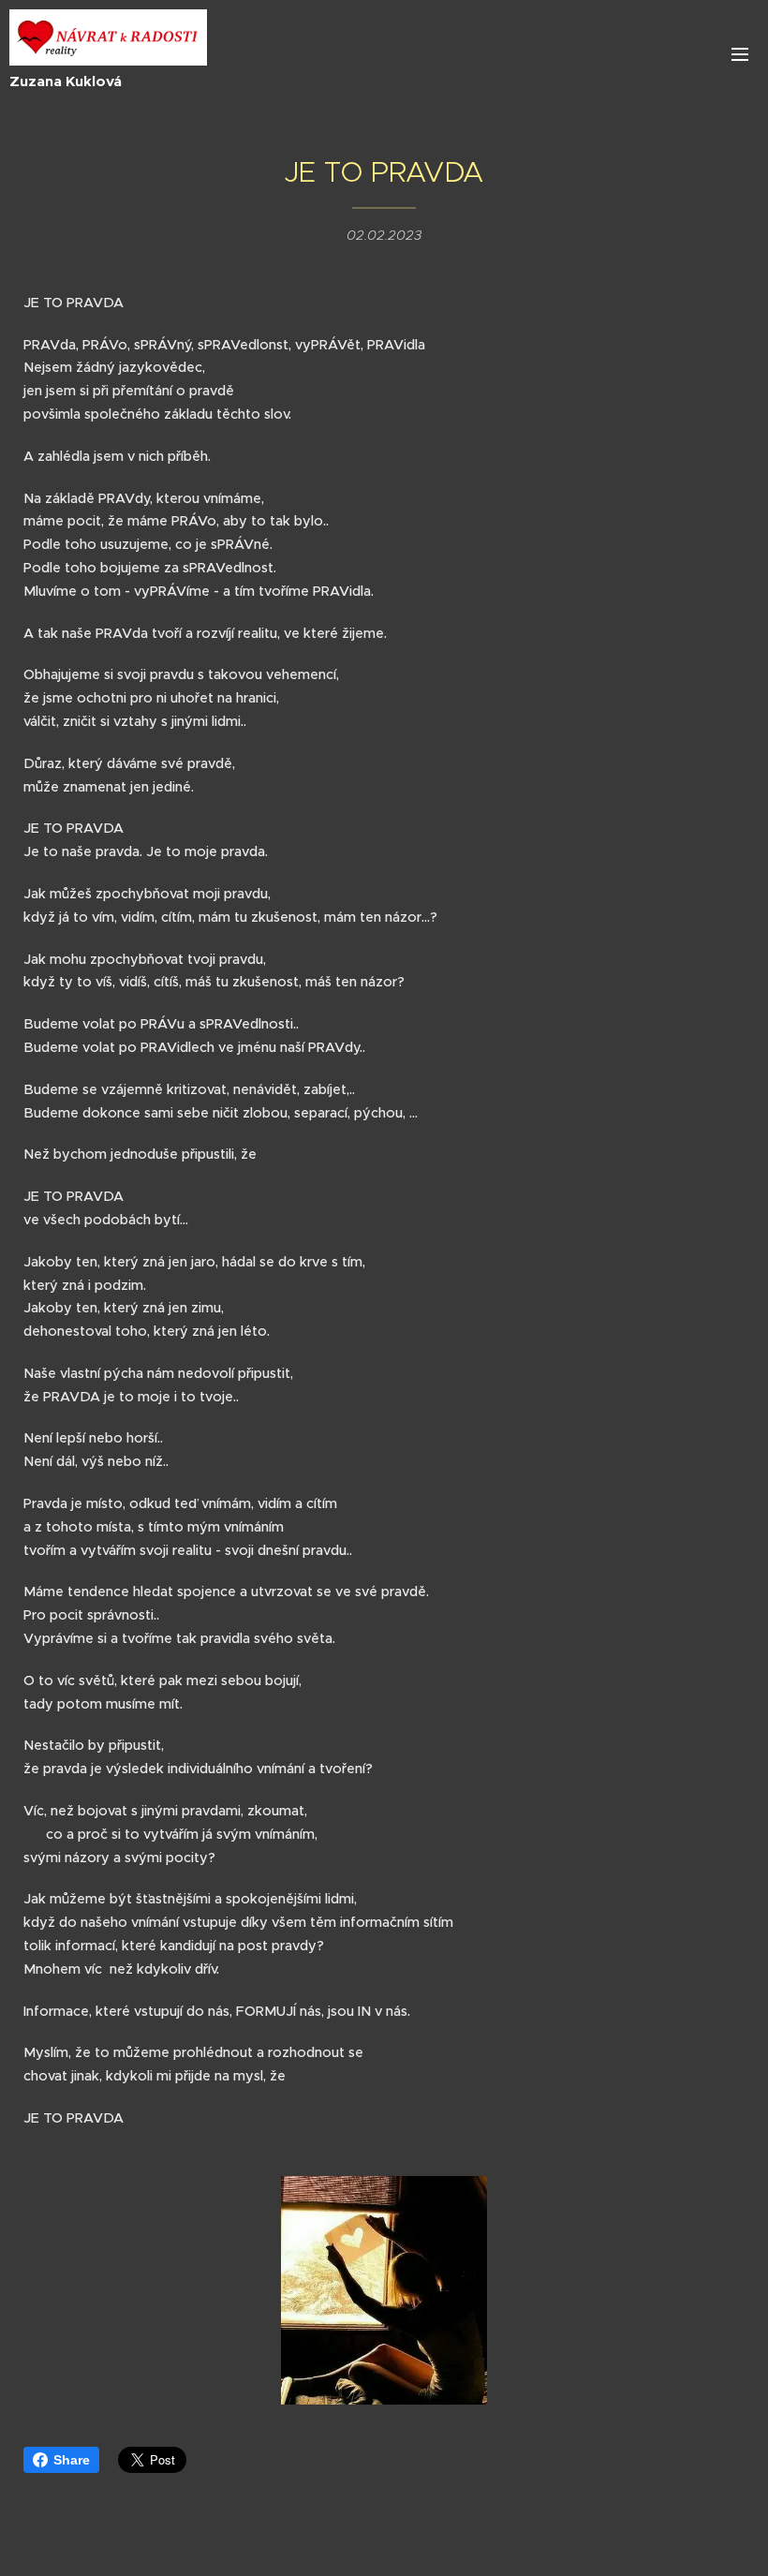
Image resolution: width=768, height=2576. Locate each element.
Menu (740, 53)
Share (72, 2460)
